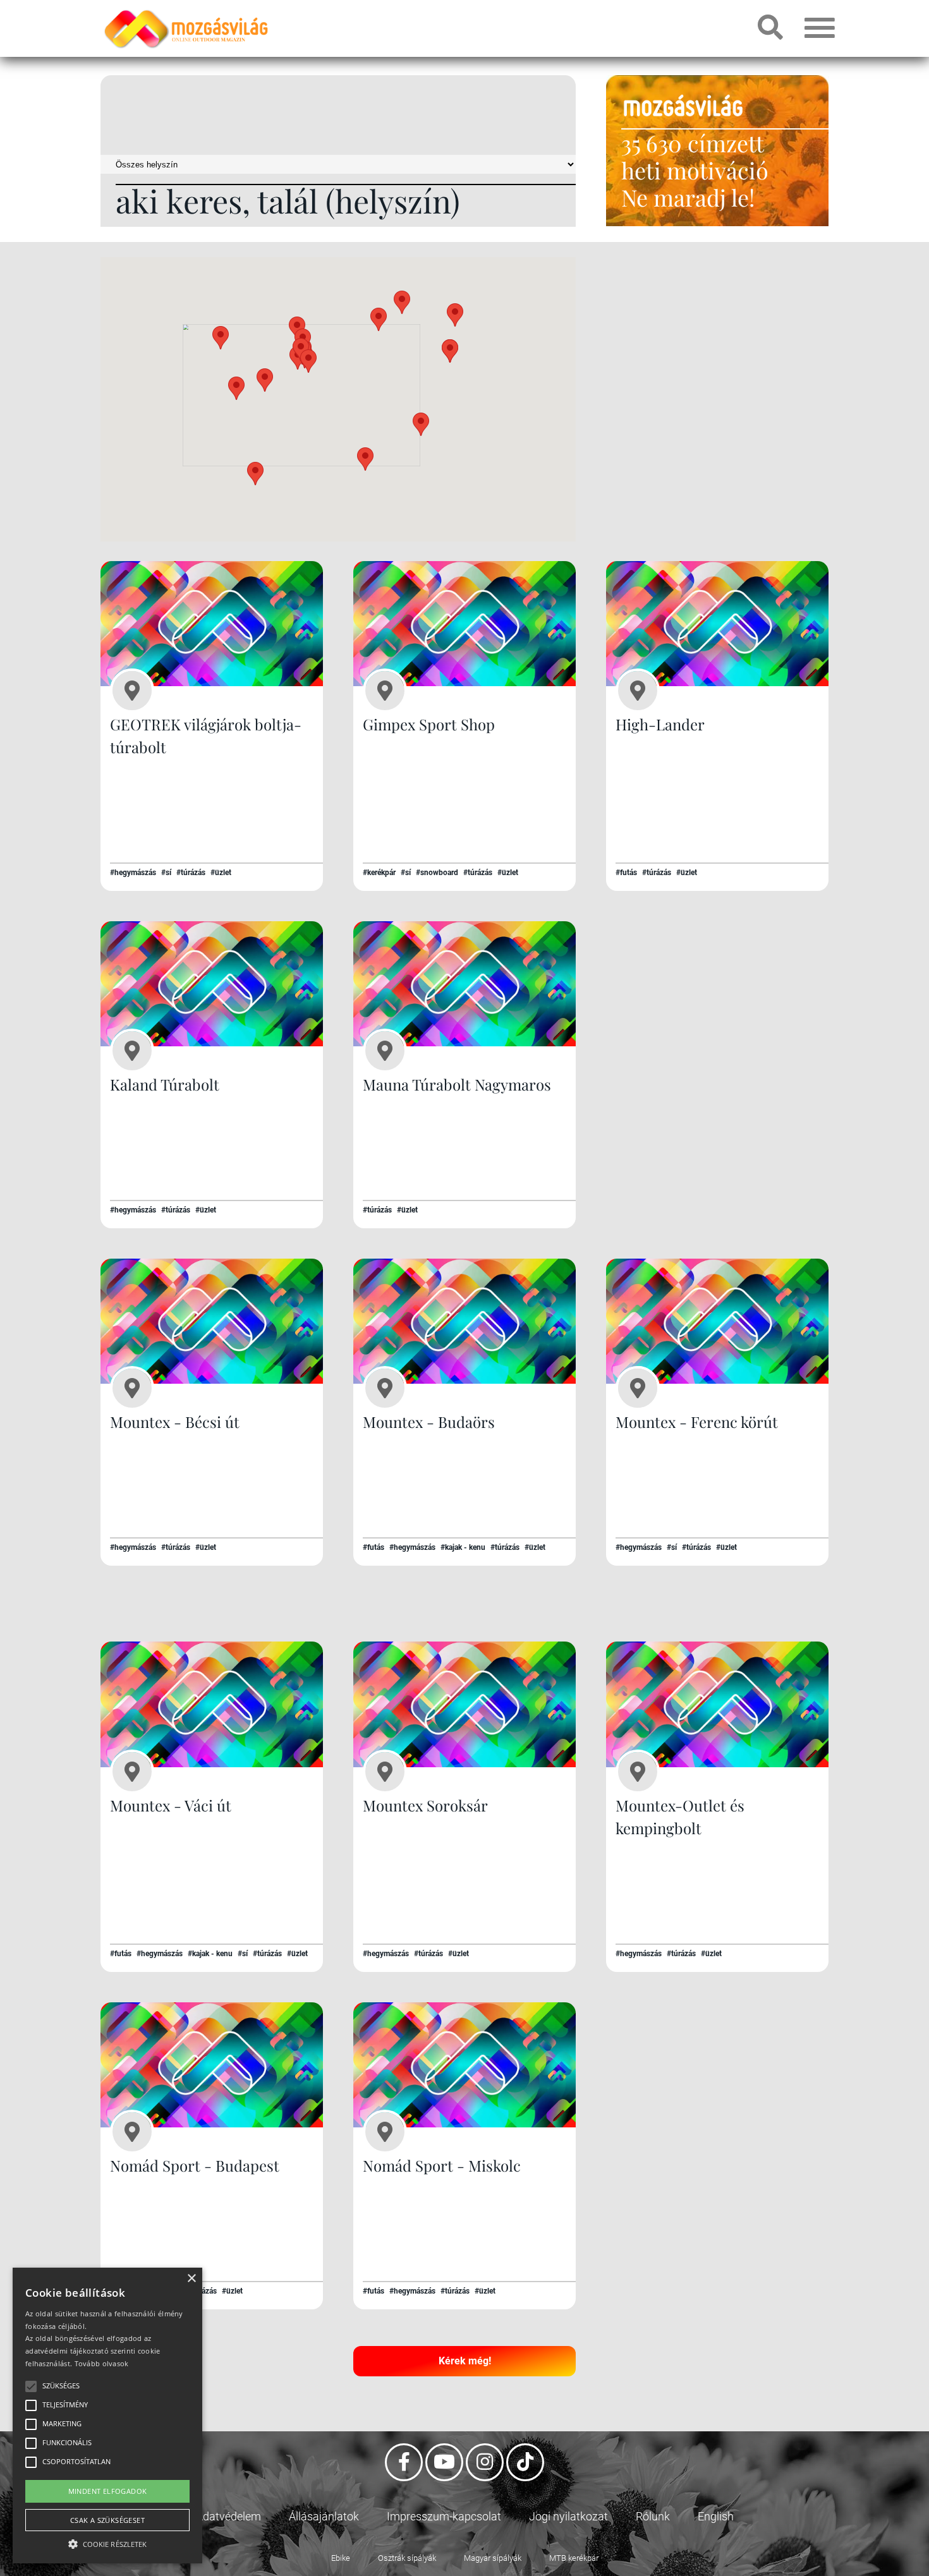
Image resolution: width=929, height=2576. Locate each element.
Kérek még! (465, 2361)
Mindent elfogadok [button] (108, 2491)
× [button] (191, 2279)
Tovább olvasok (102, 2363)
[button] (402, 302)
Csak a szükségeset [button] (107, 2520)
